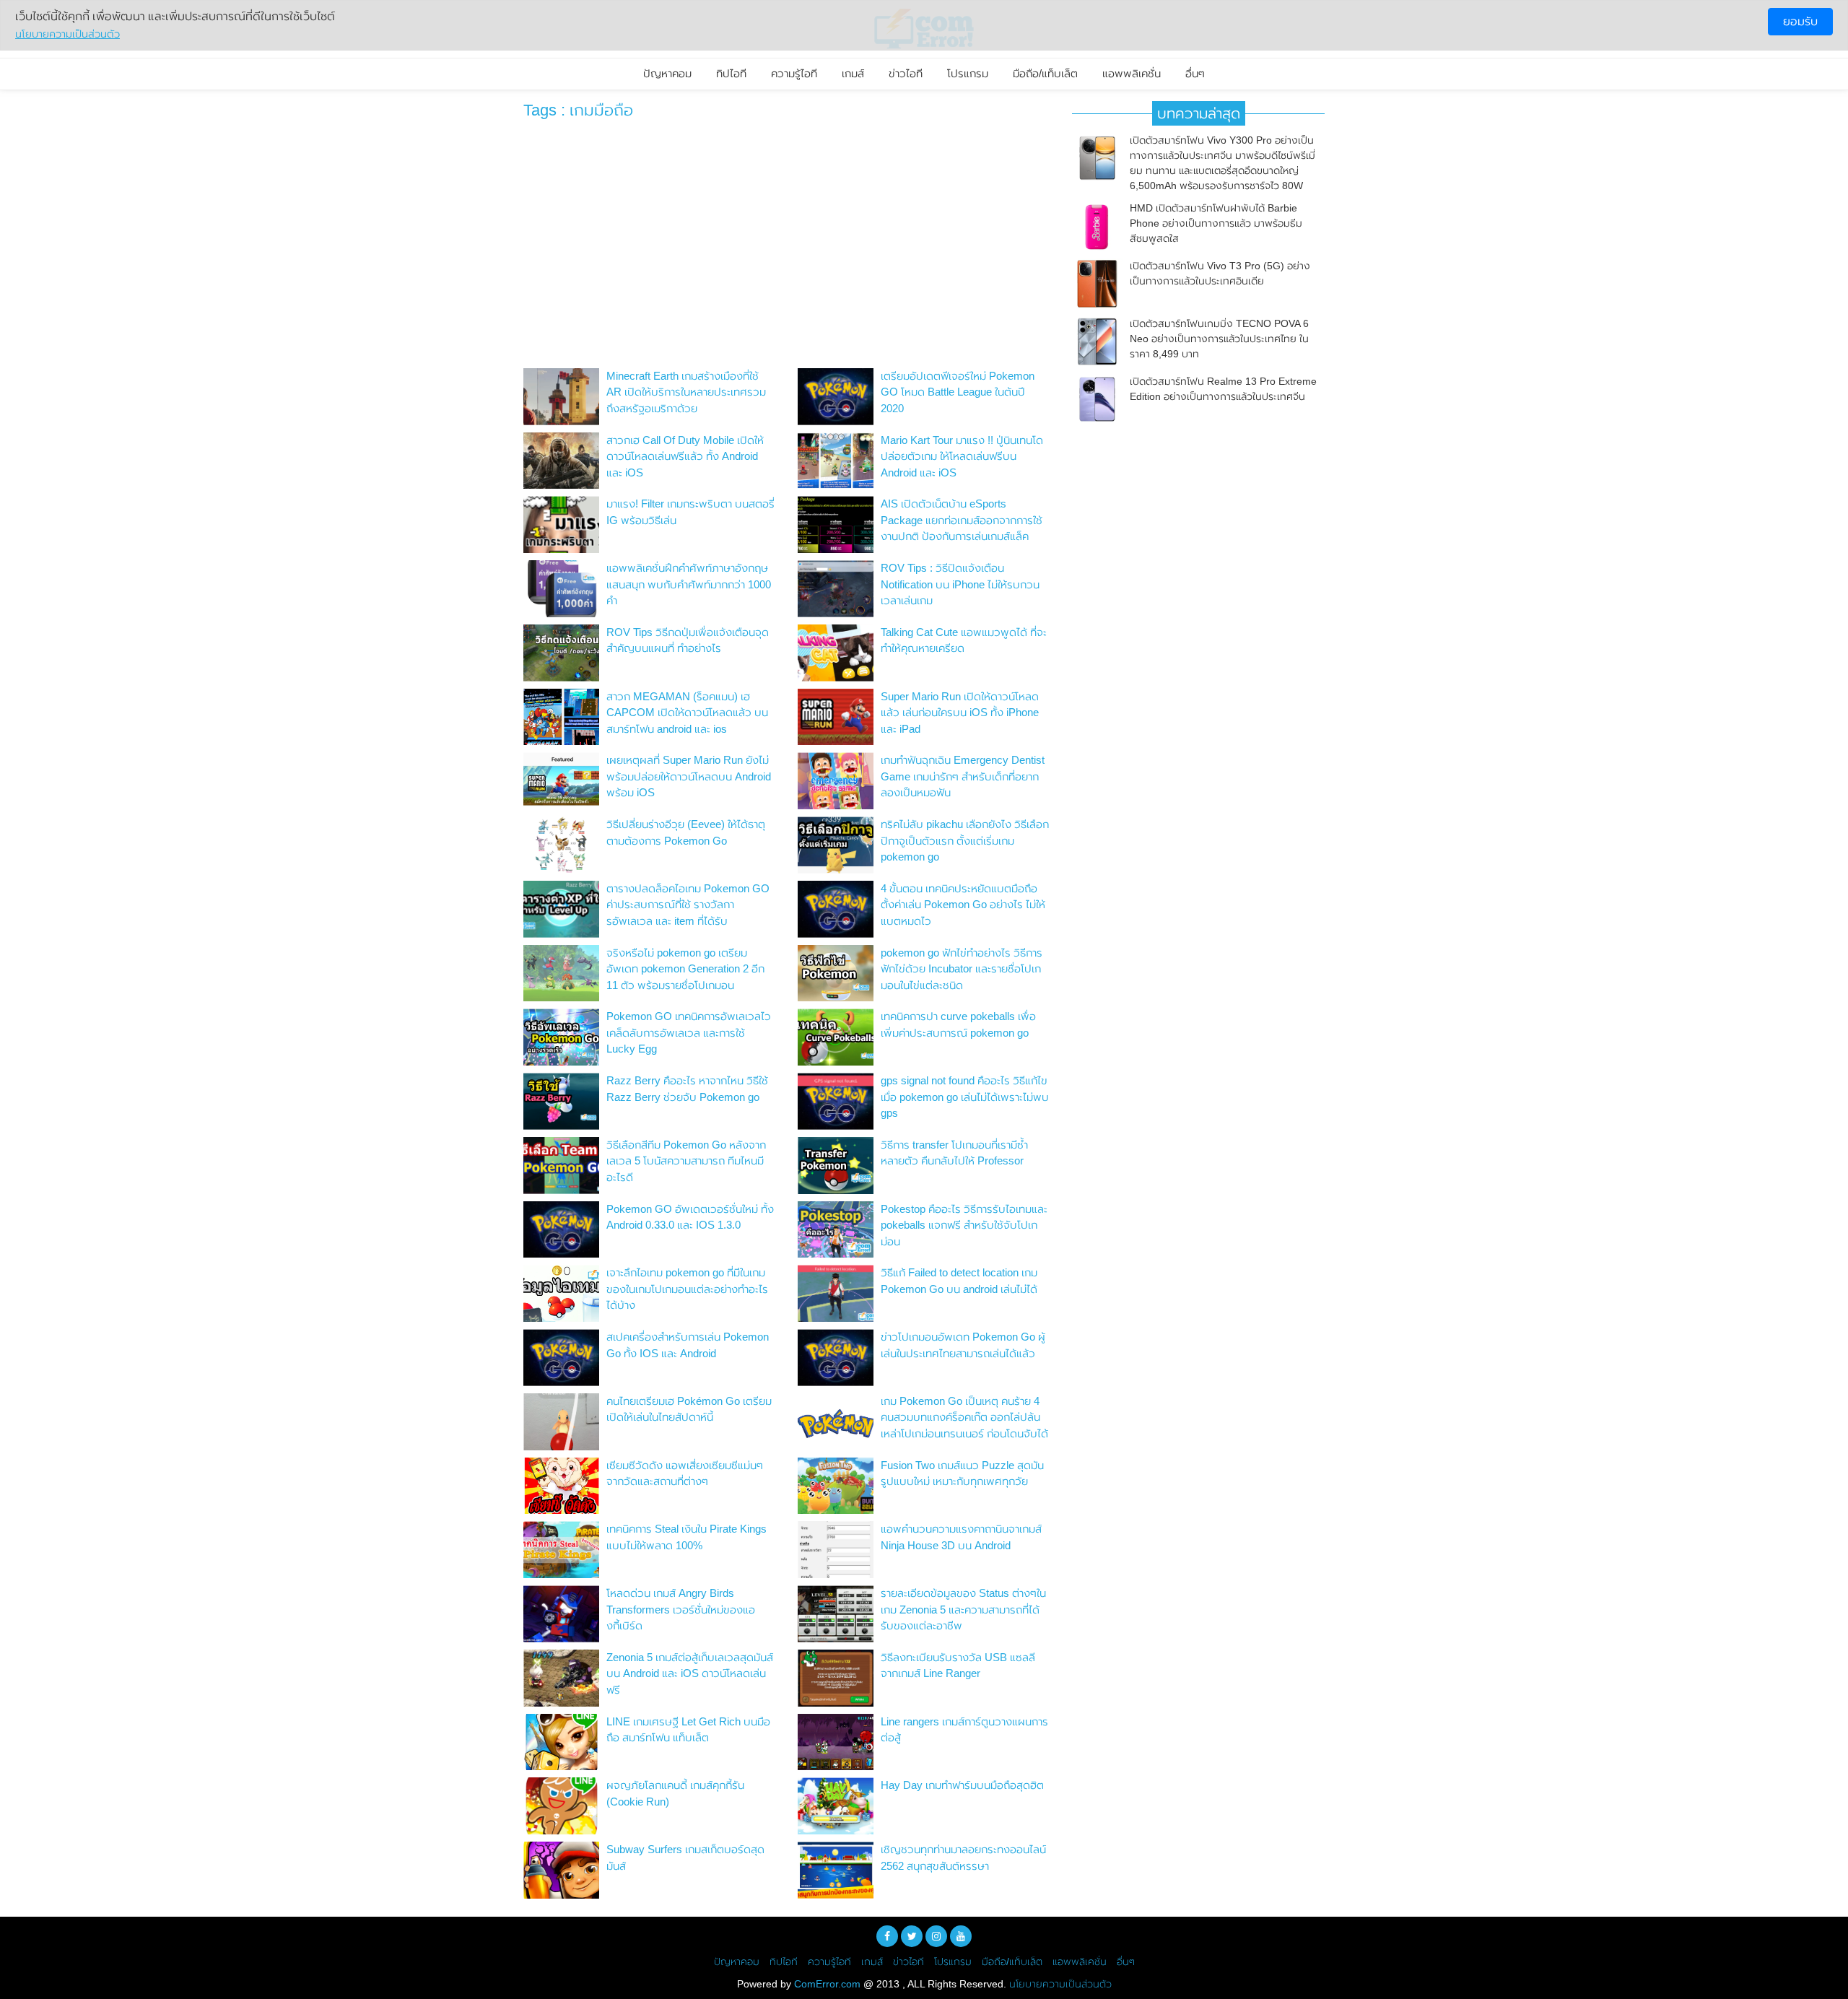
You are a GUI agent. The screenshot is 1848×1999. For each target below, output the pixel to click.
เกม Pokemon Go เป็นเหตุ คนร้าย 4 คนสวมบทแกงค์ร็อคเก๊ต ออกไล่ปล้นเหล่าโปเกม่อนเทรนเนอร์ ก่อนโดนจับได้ (964, 1417)
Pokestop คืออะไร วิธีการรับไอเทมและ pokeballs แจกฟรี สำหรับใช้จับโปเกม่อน (964, 1225)
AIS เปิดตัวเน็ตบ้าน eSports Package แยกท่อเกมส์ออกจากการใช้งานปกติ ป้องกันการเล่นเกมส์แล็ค (962, 520)
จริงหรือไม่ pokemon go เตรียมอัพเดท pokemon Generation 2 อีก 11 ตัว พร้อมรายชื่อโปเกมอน (685, 969)
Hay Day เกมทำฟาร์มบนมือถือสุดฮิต (962, 1785)
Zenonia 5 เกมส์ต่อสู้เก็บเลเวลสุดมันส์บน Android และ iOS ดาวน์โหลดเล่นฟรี (690, 1673)
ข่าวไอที (906, 73)
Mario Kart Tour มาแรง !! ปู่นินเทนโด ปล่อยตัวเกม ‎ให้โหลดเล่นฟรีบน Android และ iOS (962, 456)
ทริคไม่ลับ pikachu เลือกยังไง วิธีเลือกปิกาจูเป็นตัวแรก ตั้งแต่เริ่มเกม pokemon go (965, 840)
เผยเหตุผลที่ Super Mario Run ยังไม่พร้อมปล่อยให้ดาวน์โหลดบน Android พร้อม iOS (689, 776)
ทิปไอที (731, 73)
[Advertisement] (787, 248)
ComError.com (827, 1984)
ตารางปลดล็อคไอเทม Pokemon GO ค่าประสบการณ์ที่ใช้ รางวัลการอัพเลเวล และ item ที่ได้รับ (688, 905)
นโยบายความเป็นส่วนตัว (1060, 1984)
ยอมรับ (1800, 21)
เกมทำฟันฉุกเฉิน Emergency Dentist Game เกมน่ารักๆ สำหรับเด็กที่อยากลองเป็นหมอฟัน (963, 776)
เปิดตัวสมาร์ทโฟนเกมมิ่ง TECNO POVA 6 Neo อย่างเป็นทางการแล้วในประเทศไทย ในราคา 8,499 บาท (1219, 339)
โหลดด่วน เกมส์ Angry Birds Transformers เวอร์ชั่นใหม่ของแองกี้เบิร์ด (681, 1609)
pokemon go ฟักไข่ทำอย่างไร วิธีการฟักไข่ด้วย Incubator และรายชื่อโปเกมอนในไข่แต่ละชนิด (962, 969)
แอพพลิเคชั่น (1132, 73)
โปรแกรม (968, 73)
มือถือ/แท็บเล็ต (1045, 73)
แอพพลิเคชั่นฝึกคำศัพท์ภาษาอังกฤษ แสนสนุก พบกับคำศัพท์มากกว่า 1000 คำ (689, 584)
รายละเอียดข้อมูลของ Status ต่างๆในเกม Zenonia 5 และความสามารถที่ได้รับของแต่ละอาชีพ (963, 1609)
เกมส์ (853, 73)
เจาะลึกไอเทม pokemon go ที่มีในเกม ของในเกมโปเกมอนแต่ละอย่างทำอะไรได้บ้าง (687, 1289)
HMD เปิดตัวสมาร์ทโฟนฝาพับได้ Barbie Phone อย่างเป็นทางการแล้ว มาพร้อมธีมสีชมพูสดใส (1216, 223)
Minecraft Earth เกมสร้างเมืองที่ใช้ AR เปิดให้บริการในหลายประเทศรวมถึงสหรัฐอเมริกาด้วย (686, 392)
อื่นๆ (1195, 73)
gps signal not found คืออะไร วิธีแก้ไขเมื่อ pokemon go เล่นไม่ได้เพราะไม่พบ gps (965, 1097)
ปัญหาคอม (667, 73)
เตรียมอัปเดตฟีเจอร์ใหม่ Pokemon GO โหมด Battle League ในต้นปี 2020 (958, 392)
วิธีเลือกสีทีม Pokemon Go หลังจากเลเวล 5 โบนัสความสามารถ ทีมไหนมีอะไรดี (686, 1161)
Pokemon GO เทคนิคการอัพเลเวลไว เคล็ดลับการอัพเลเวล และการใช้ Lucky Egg (689, 1032)
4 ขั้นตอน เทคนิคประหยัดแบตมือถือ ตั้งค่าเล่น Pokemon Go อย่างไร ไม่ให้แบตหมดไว (963, 905)
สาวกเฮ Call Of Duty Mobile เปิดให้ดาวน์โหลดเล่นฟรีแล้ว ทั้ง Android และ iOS (685, 456)
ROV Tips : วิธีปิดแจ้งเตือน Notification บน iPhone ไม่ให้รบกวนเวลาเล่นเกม (960, 584)
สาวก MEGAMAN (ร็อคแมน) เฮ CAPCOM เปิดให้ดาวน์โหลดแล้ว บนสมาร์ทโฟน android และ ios (687, 713)
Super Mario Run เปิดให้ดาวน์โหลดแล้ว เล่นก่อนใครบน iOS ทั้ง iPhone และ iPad (960, 713)
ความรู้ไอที (794, 73)
